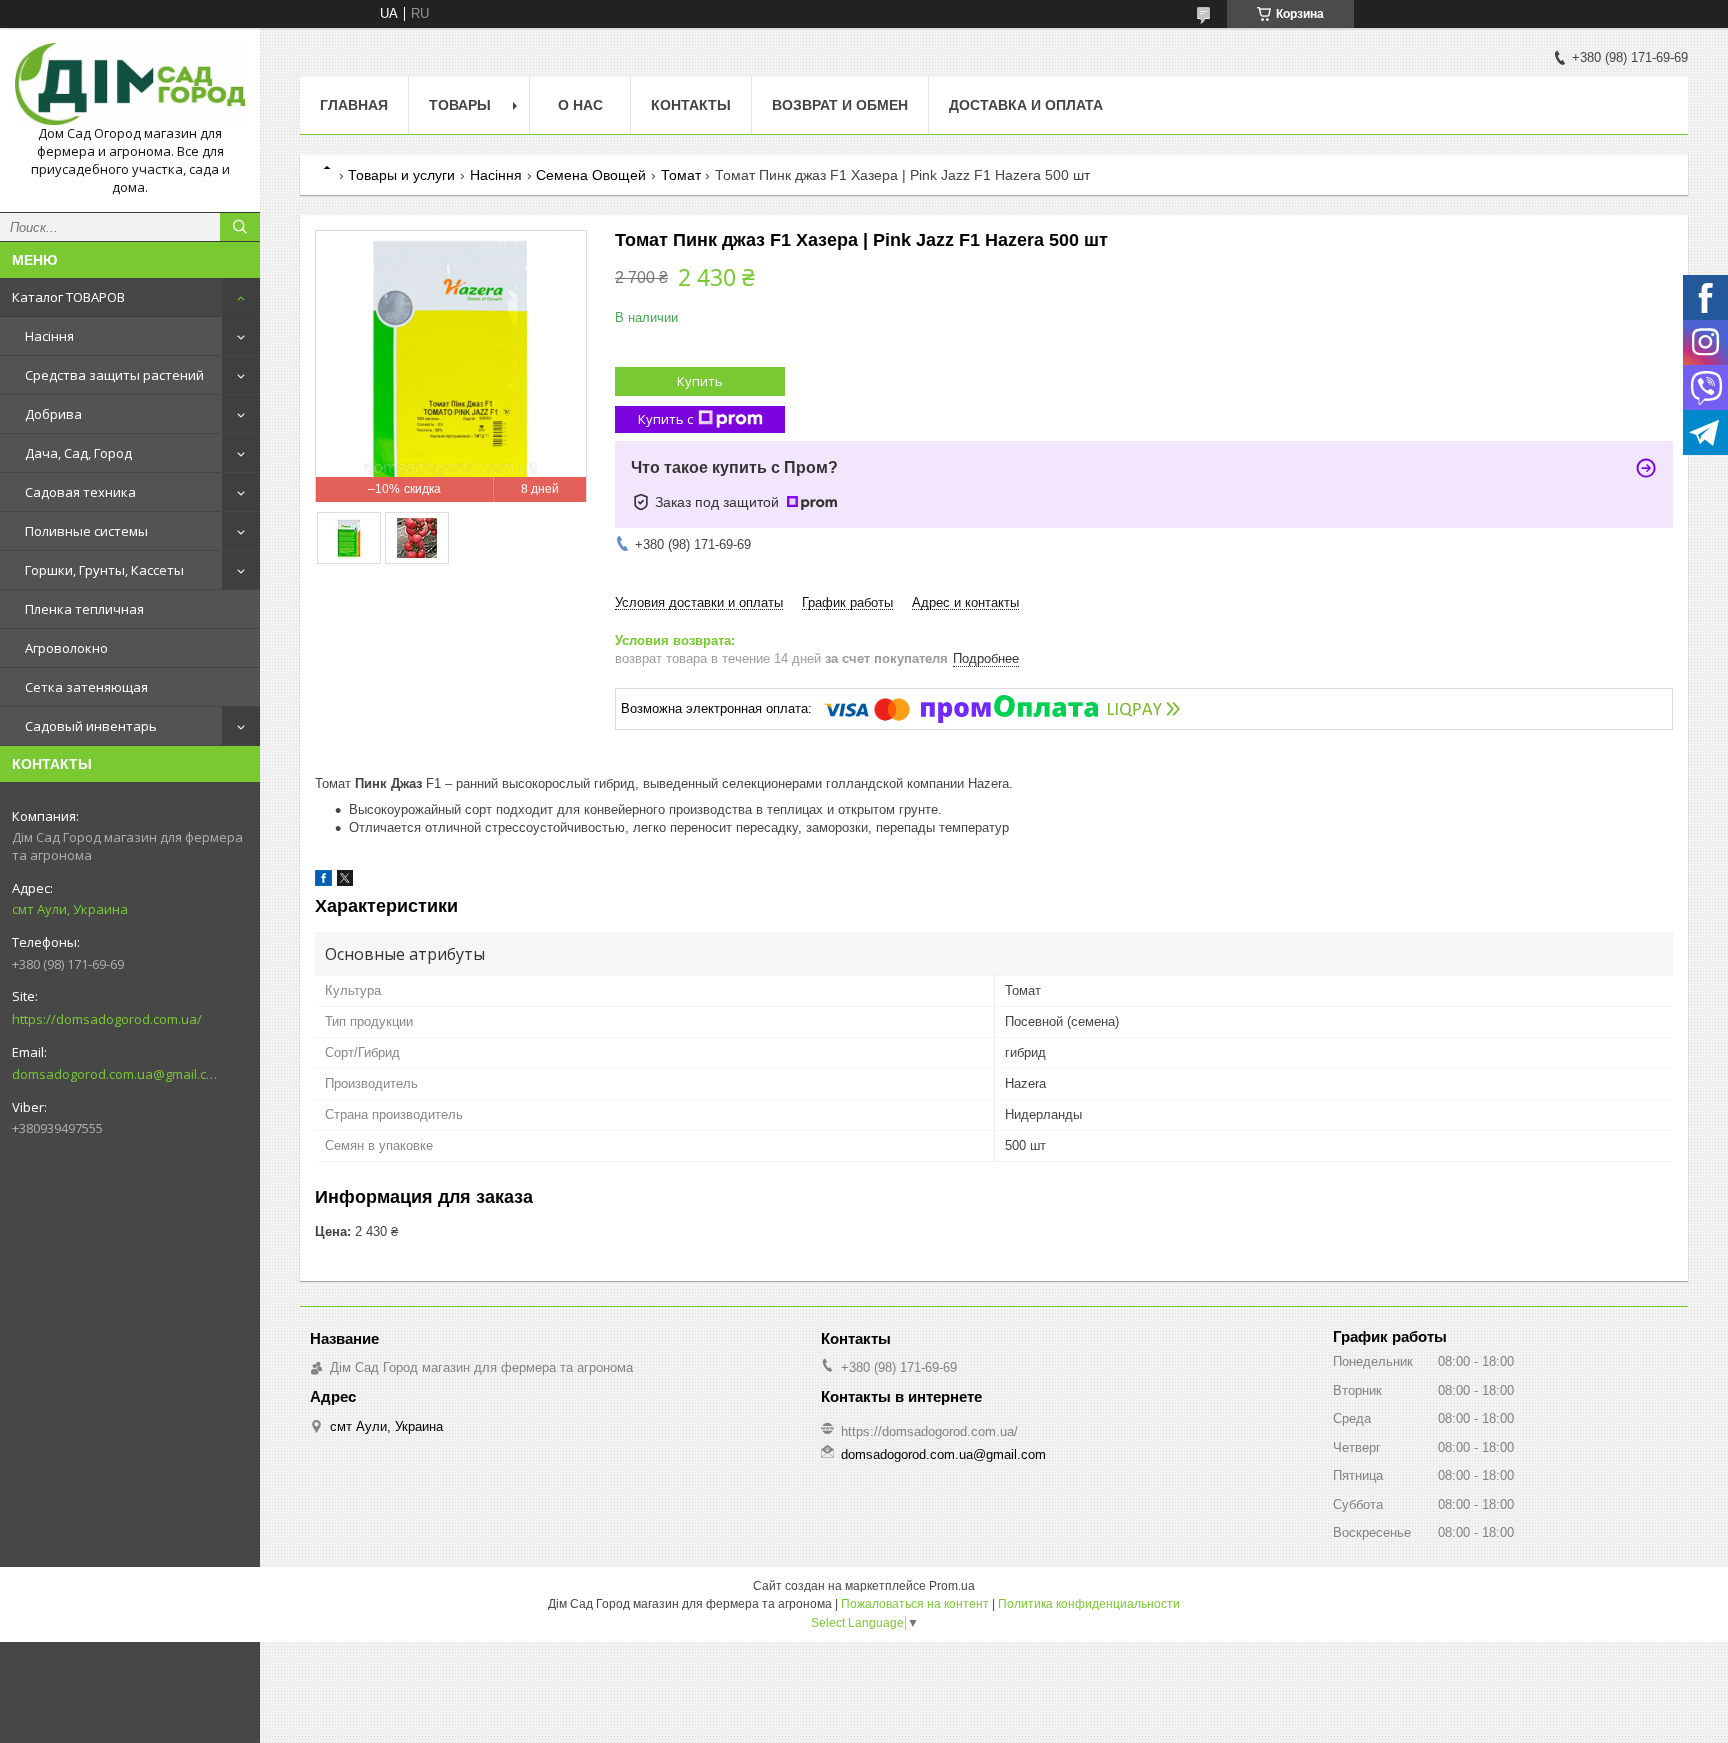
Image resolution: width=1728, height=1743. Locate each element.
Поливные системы (86, 531)
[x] (345, 881)
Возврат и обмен (840, 105)
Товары (460, 105)
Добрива (53, 414)
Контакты (691, 105)
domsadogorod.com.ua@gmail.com (114, 1074)
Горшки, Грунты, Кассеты (104, 570)
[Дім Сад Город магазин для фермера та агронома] (130, 84)
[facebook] (323, 881)
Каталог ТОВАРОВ (68, 297)
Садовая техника (80, 492)
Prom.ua (952, 1586)
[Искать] (240, 227)
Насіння (49, 336)
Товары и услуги (401, 175)
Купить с (665, 419)
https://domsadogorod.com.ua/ (107, 1019)
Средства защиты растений (114, 375)
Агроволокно (66, 648)
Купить (700, 381)
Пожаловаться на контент (915, 1604)
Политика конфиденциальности (1089, 1604)
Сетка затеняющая (86, 687)
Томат (681, 175)
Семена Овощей (591, 175)
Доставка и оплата (1026, 105)
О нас (580, 105)
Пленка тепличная (84, 609)
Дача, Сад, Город (78, 453)
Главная (354, 105)
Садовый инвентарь (91, 726)
